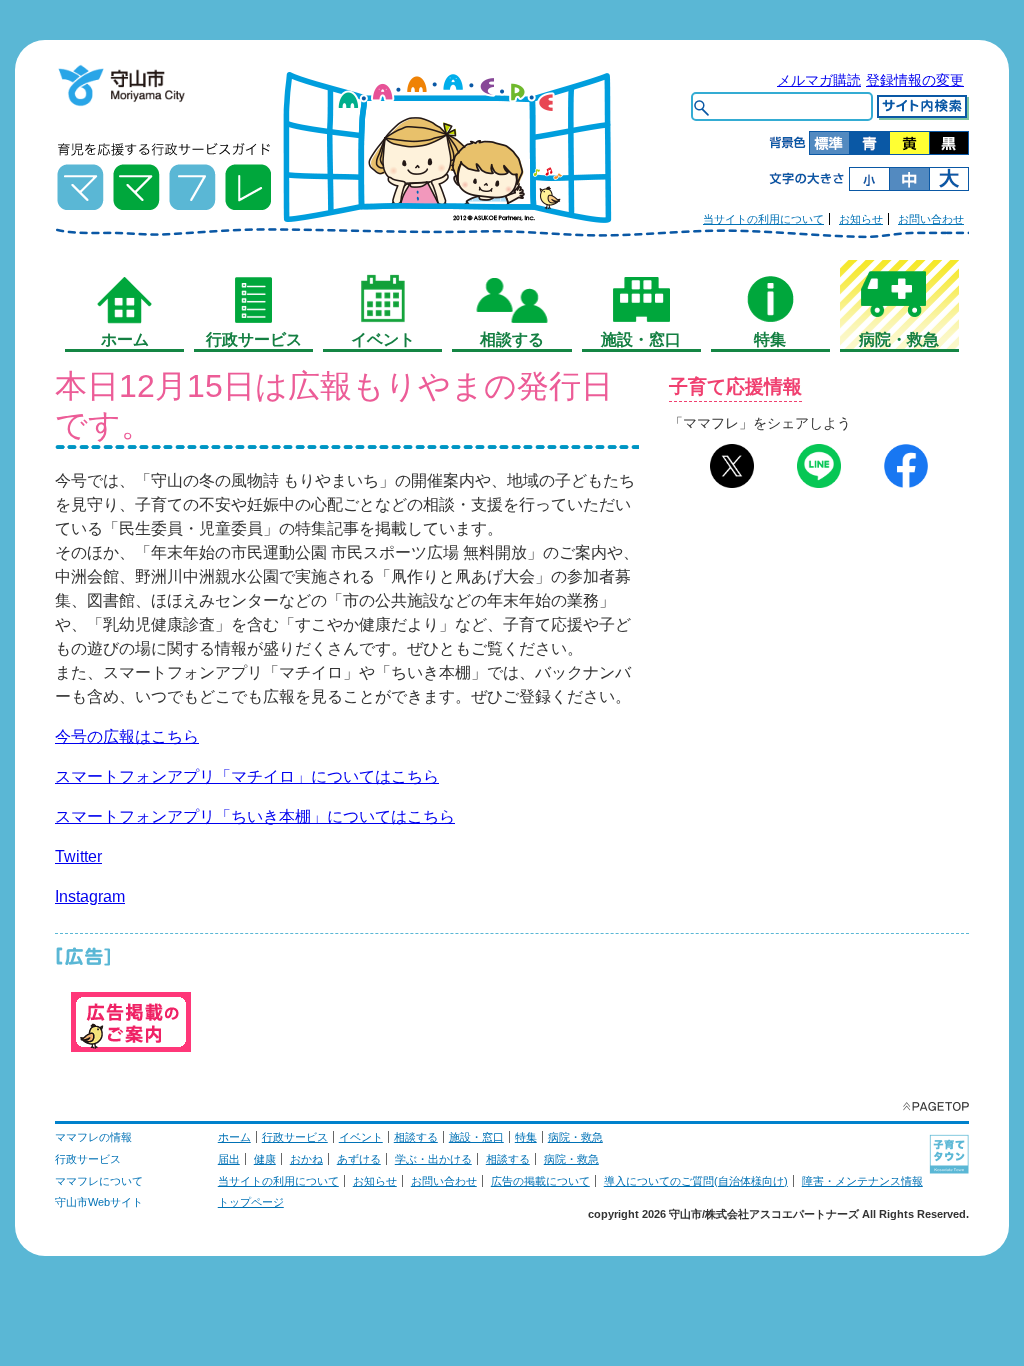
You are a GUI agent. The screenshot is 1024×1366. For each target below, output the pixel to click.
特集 (526, 1137)
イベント (361, 1137)
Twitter (78, 856)
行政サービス (295, 1137)
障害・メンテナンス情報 (862, 1181)
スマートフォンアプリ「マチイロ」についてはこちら (247, 776)
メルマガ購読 (819, 80)
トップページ (251, 1202)
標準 (829, 143)
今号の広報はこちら (127, 736)
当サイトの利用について (763, 219)
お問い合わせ (931, 219)
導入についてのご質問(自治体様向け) (696, 1181)
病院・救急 (575, 1137)
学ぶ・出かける (433, 1159)
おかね (306, 1159)
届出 (229, 1159)
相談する (416, 1137)
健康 (265, 1159)
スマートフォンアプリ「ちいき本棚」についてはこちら (255, 816)
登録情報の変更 (915, 80)
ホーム (234, 1137)
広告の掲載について (540, 1181)
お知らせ (861, 219)
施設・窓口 (476, 1137)
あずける (359, 1159)
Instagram (90, 896)
